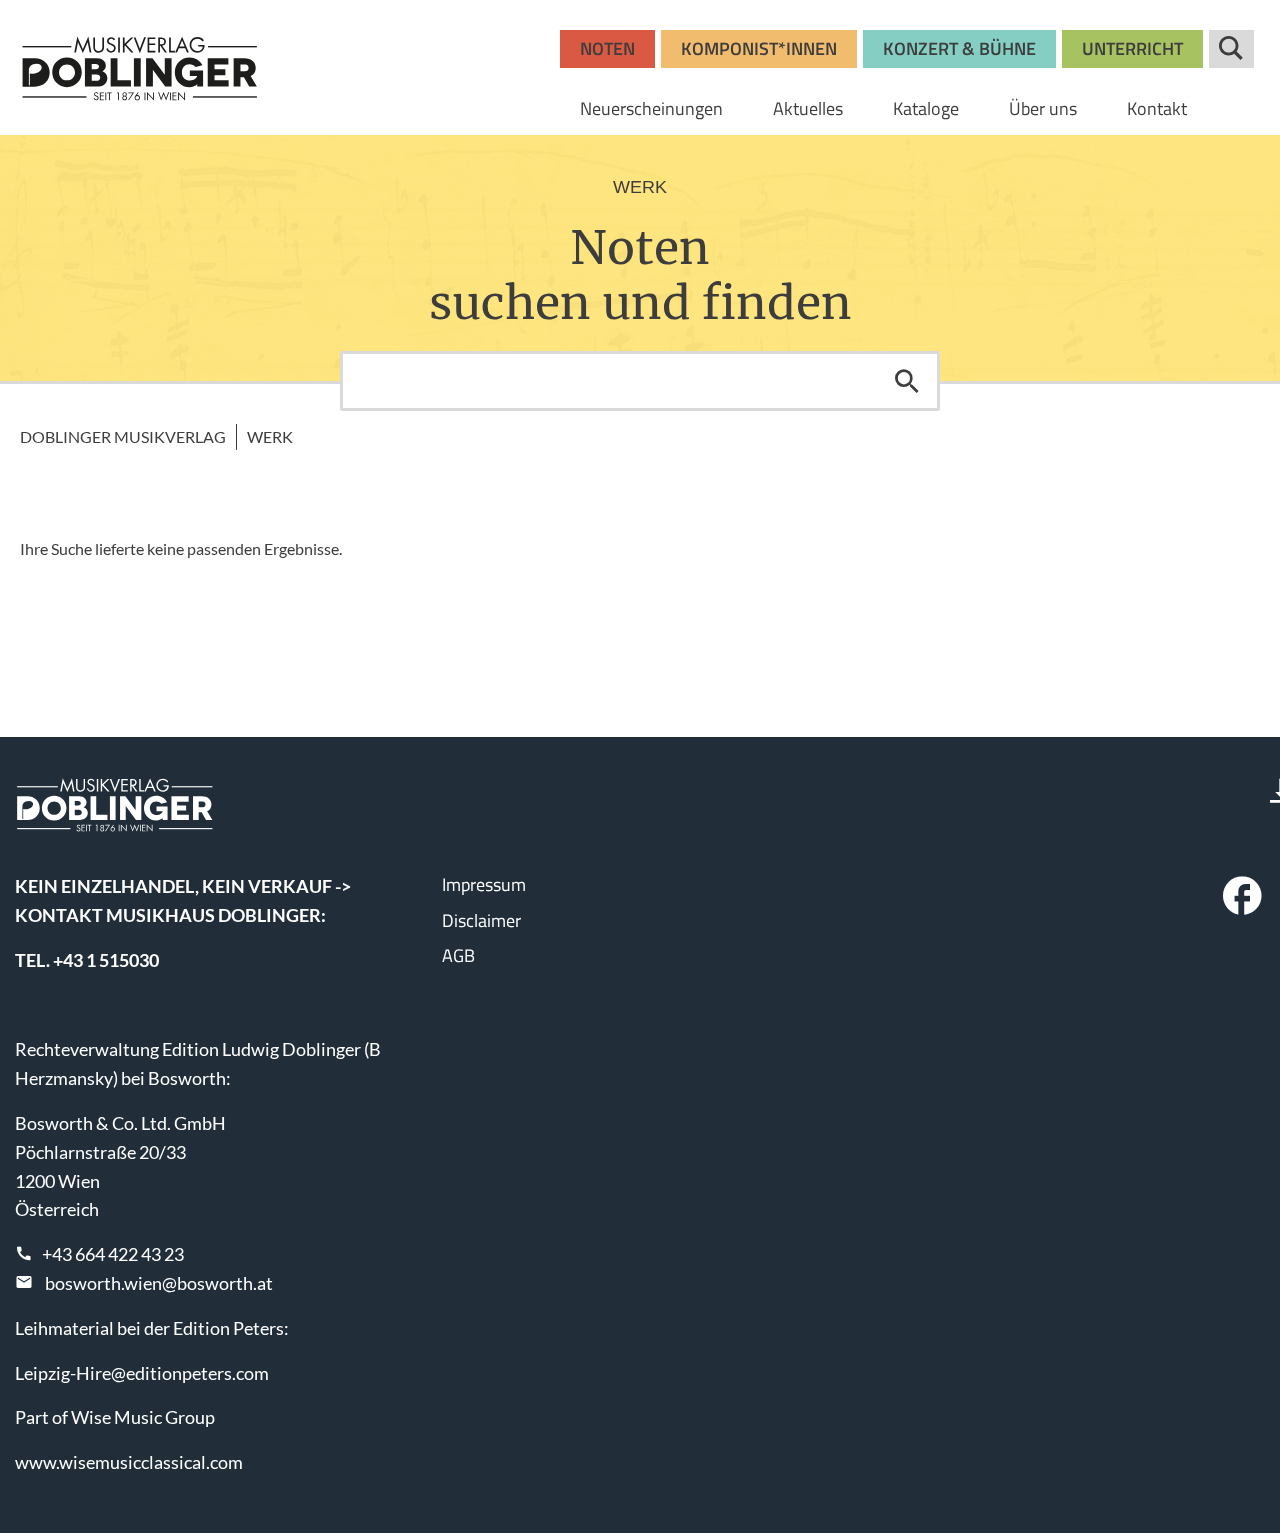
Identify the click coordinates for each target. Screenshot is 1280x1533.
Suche (1231, 49)
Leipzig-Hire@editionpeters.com (142, 1373)
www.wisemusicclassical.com (129, 1462)
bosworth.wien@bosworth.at (159, 1283)
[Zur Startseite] (140, 68)
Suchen (907, 381)
